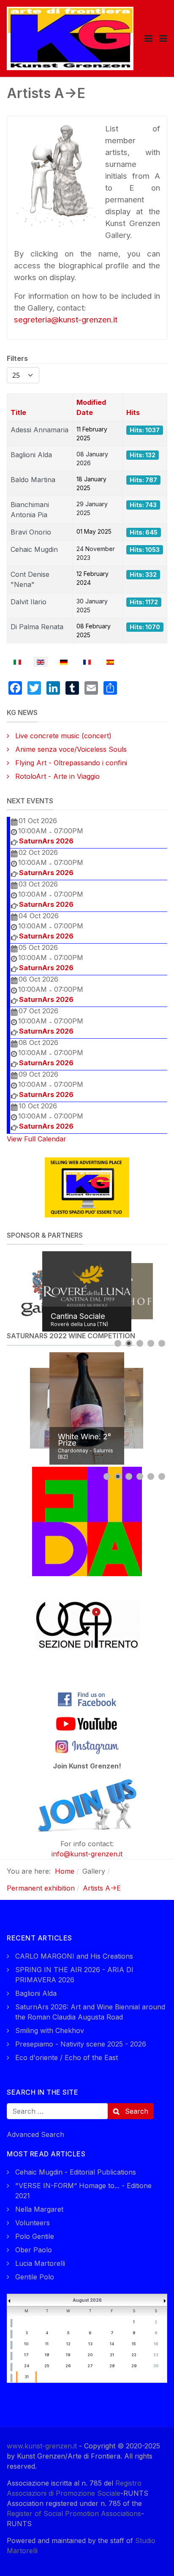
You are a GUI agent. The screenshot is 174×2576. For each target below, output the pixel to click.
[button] (163, 38)
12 (68, 2344)
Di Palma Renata (37, 627)
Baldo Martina (33, 480)
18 (47, 2355)
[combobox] (57, 2111)
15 (134, 2344)
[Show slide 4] (151, 1343)
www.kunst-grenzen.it (42, 2446)
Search (136, 2111)
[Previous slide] (15, 1291)
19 (68, 2355)
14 (112, 2344)
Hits (133, 412)
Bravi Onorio (31, 532)
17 (26, 2355)
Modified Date (91, 407)
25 (47, 2366)
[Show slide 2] (129, 1343)
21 (112, 2355)
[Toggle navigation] (148, 38)
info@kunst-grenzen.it (87, 1854)
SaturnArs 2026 (46, 841)
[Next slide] (159, 1291)
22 (134, 2355)
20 (90, 2355)
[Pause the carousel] (141, 1291)
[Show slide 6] (162, 1476)
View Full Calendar (37, 1139)
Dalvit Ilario (29, 602)
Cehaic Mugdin (34, 549)
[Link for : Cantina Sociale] (87, 1291)
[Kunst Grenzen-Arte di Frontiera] (70, 38)
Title (18, 412)
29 (134, 2366)
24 (27, 2366)
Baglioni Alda (31, 455)
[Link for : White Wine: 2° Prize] (87, 1408)
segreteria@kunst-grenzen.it (66, 320)
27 (90, 2366)
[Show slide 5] (162, 1343)
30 (156, 2366)
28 (112, 2366)
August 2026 (87, 2300)
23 (156, 2355)
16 (156, 2344)
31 (27, 2377)
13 (90, 2344)
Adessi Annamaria (39, 430)
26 (68, 2366)
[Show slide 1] (118, 1343)
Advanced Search (35, 2134)
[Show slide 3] (140, 1343)
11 (47, 2344)
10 (26, 2344)
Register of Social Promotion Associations (74, 2513)
